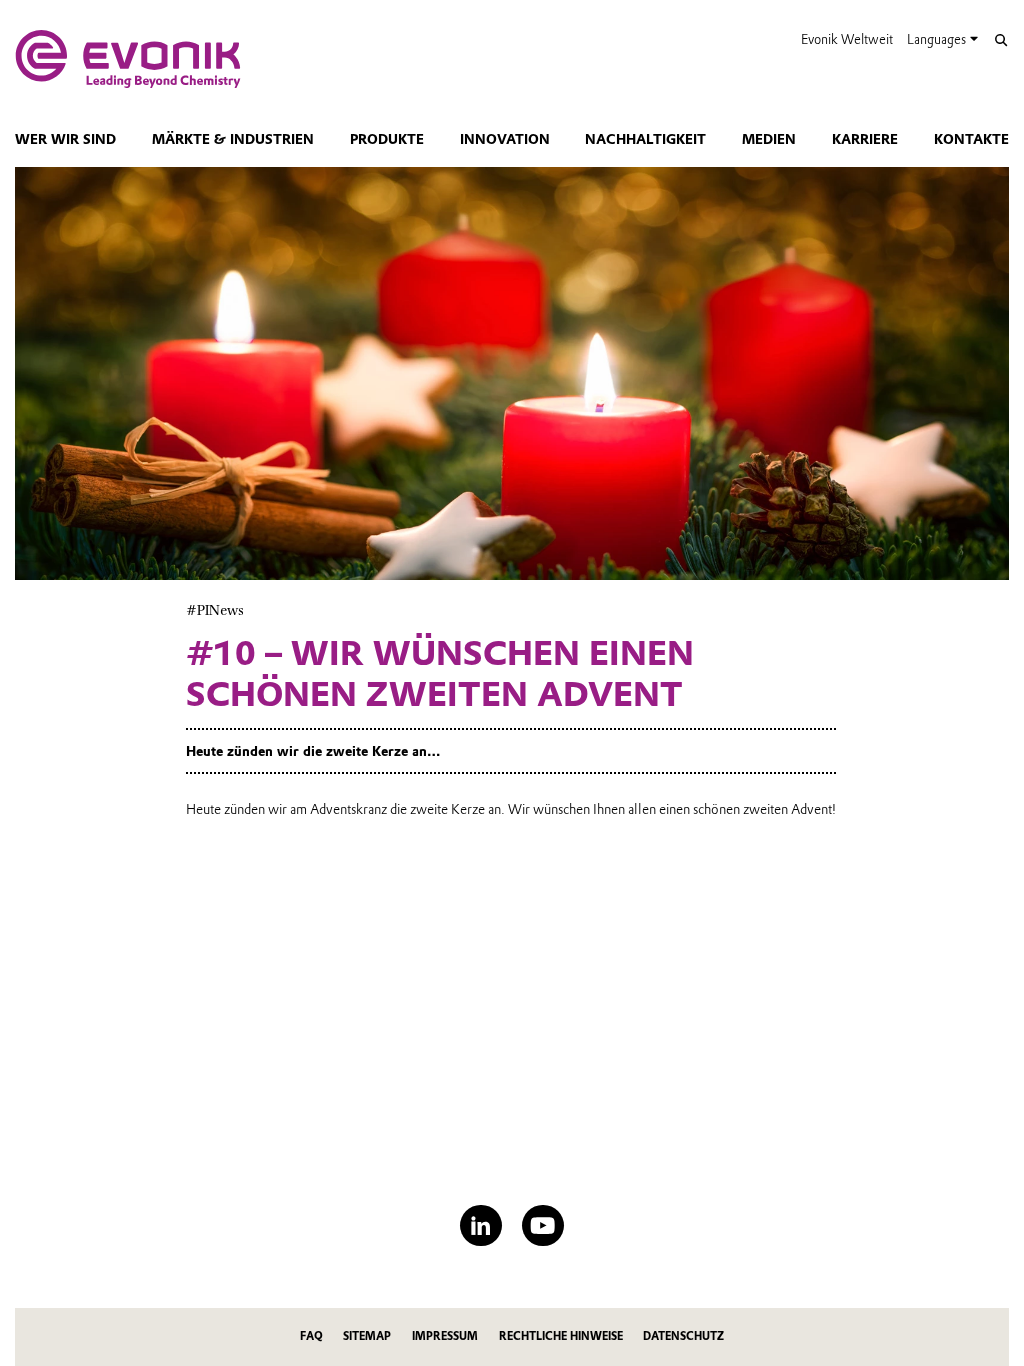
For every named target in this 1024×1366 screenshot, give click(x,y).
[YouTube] (542, 1225)
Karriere (865, 139)
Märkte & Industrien (233, 139)
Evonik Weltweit (847, 39)
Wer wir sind (65, 139)
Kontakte (971, 139)
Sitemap (367, 1336)
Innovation (505, 139)
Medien (769, 139)
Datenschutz (683, 1336)
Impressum (445, 1336)
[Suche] (1000, 40)
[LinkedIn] (480, 1225)
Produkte (387, 139)
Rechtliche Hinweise (561, 1336)
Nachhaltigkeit (645, 139)
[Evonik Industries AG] (128, 59)
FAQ (311, 1336)
